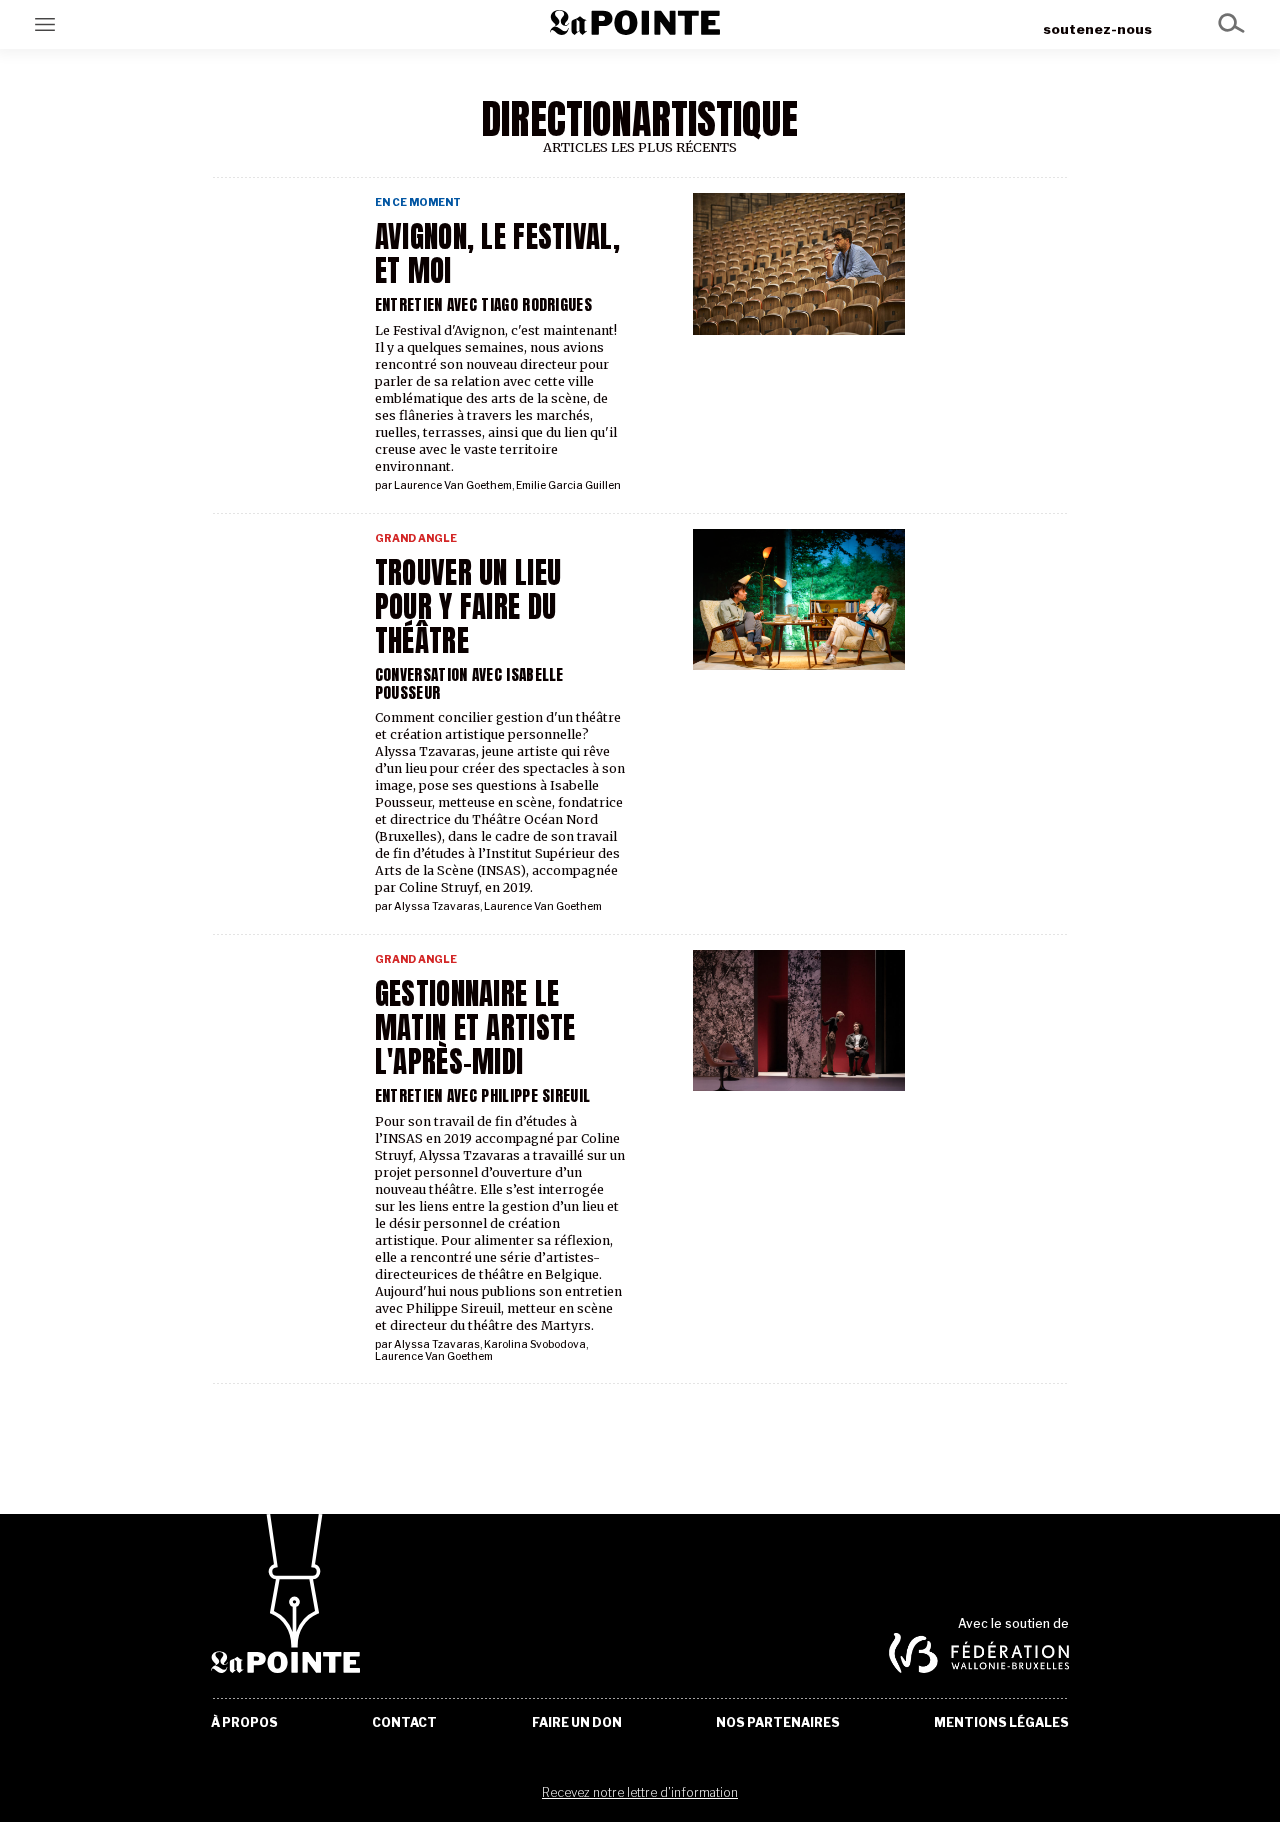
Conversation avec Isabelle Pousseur (469, 683)
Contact (404, 1723)
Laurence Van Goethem (453, 485)
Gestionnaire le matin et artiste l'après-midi (475, 1028)
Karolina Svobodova (535, 1344)
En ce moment (418, 202)
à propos (244, 1723)
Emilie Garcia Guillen (568, 485)
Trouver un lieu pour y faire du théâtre (468, 607)
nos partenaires (778, 1723)
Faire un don (577, 1723)
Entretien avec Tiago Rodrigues (483, 304)
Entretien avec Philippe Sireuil (483, 1095)
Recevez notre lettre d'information (640, 1792)
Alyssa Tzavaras (437, 906)
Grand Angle (416, 538)
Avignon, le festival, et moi (497, 254)
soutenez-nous (1097, 29)
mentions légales (1001, 1723)
